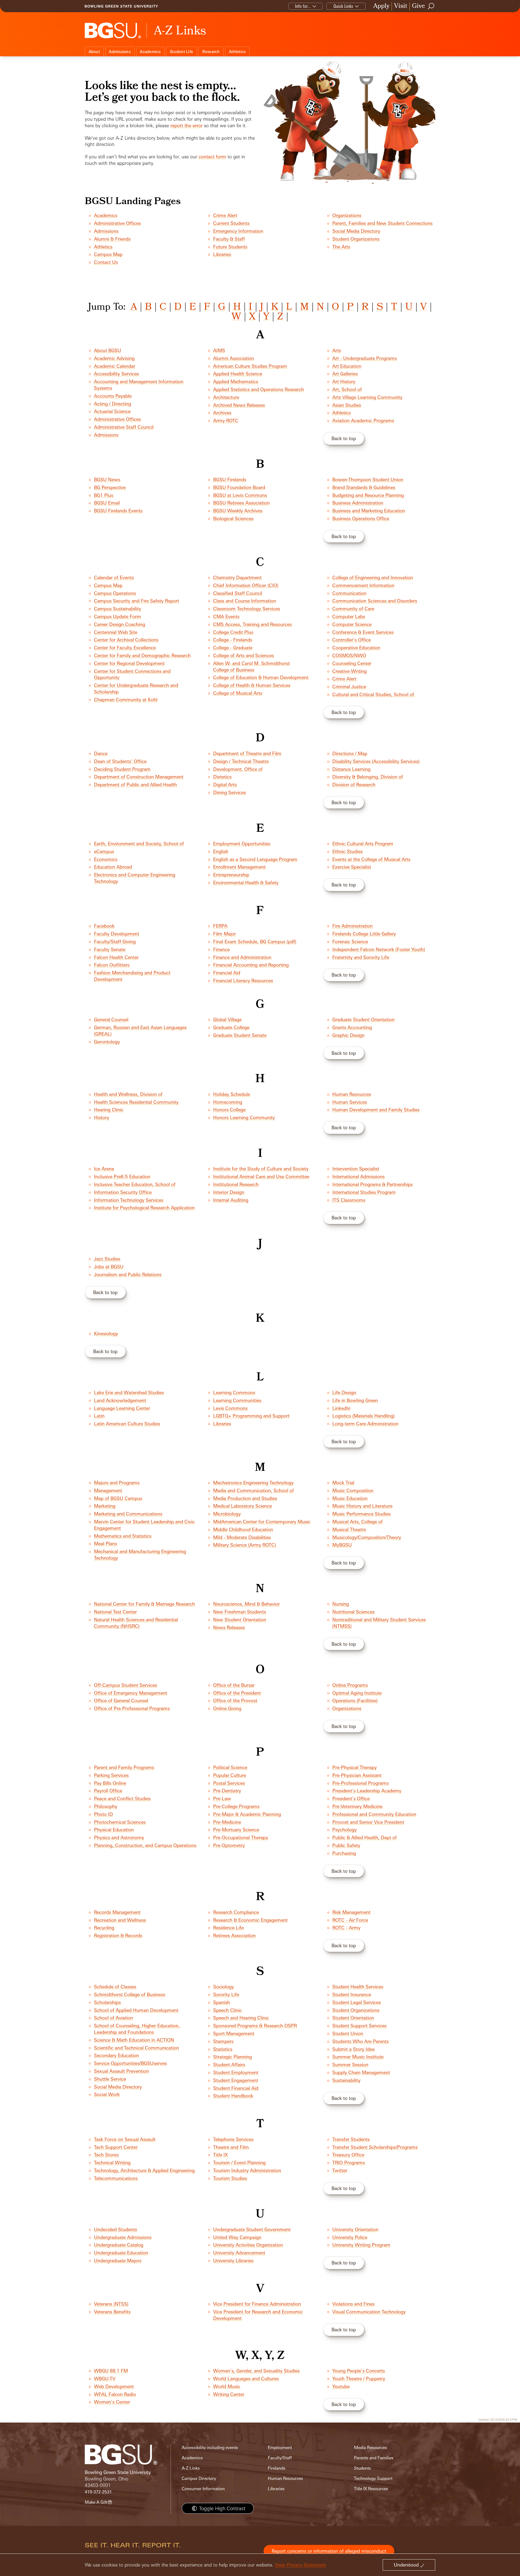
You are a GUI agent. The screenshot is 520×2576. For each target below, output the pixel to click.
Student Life (181, 52)
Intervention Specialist (356, 1169)
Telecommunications (116, 2178)
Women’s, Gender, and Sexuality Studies (256, 2371)
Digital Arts (225, 785)
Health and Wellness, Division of (128, 1094)
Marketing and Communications (128, 1514)
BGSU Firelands (230, 479)
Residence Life (228, 1928)
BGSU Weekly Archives (238, 511)
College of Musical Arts (238, 693)
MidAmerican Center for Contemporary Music (262, 1522)
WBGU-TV (105, 2379)
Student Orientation (353, 2018)
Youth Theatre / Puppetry (359, 2379)
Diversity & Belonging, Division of (368, 777)
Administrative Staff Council (124, 427)
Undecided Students (116, 2229)
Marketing (105, 1506)
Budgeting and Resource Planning (368, 495)
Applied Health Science (238, 374)
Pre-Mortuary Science (236, 1830)
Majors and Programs (117, 1483)
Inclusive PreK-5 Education (122, 1176)
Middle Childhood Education (243, 1529)
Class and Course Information (245, 601)
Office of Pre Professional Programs (132, 1708)
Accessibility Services (116, 374)
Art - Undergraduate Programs (365, 358)
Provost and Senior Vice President (368, 1822)
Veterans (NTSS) (111, 2304)
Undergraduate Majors (118, 2261)
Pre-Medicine (227, 1822)
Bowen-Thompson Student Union (368, 479)
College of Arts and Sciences (243, 655)
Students (363, 2468)
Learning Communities (237, 1400)
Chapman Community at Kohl (126, 700)
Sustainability (346, 2080)
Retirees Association (234, 1935)
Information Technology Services (129, 1200)
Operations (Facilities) (355, 1701)
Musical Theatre (349, 1529)
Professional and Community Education (374, 1814)
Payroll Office (108, 1791)
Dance (101, 753)
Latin (99, 1416)
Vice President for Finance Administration (257, 2304)
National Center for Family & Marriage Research (144, 1604)
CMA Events (226, 616)
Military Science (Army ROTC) (245, 1545)
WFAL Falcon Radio (115, 2394)
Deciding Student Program (122, 769)
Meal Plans (105, 1544)
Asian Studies (347, 405)
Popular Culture (230, 1775)
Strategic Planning (233, 2057)
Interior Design (229, 1192)
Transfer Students (351, 2139)
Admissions (120, 52)
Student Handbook (233, 2096)
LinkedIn (341, 1408)
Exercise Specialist (352, 867)
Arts (337, 350)
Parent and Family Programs (124, 1767)
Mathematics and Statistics (123, 1536)
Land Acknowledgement (120, 1400)
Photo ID (103, 1814)
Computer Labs (349, 616)
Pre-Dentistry (227, 1791)
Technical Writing (112, 2163)
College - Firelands (233, 640)
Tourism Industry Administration (247, 2170)
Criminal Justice (349, 687)
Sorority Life (226, 1994)
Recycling (104, 1928)
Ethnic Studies (347, 851)
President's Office (351, 1798)
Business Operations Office (361, 518)
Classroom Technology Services (247, 609)
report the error (186, 125)
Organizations (347, 215)
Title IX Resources (371, 2489)
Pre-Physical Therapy (355, 1767)
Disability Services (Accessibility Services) (376, 761)
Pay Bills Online (110, 1783)
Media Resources (370, 2448)
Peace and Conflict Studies (122, 1798)
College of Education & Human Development (261, 677)
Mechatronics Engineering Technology (253, 1483)
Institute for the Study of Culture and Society (261, 1169)
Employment (280, 2448)
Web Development (114, 2386)
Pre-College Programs (236, 1806)
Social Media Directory (356, 231)
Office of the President (237, 1693)
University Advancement (239, 2253)
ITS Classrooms (349, 1200)
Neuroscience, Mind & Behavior (246, 1604)
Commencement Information (363, 585)
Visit (401, 6)
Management (108, 1490)
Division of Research (354, 785)
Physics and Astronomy (119, 1837)
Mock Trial (343, 1483)
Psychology (344, 1830)
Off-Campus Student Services (126, 1685)
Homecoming (228, 1102)
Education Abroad (113, 867)
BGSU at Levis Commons (240, 495)
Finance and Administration (242, 957)
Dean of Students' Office (120, 761)
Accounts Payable (113, 396)
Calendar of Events (114, 577)
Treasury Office (348, 2155)
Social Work (107, 2094)
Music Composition (353, 1490)
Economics (106, 859)
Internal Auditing (231, 1200)
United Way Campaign (237, 2237)
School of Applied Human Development (136, 2010)
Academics (150, 52)
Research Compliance (236, 1912)
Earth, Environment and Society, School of (139, 844)
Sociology (224, 1987)
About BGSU (108, 350)
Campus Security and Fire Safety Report (136, 601)
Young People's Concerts (359, 2371)
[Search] (431, 6)
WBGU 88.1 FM (111, 2371)
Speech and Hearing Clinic (241, 2018)
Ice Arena (104, 1169)
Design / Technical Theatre (241, 761)
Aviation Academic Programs (363, 420)
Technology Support (373, 2478)
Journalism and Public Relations (128, 1274)
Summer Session (350, 2065)
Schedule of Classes (115, 1987)
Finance (221, 949)
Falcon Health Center (116, 957)
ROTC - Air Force (350, 1920)
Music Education (350, 1498)
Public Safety (346, 1845)
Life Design (344, 1392)
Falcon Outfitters (112, 965)
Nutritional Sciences (353, 1612)
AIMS (219, 350)
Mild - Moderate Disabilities (242, 1537)
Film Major (225, 934)
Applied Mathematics (236, 382)
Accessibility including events (210, 2448)
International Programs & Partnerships (373, 1184)
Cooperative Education (356, 648)
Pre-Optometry (229, 1845)
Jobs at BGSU (109, 1267)
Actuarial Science (112, 411)
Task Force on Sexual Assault (125, 2139)
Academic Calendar (115, 366)
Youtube (341, 2386)
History (102, 1117)
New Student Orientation (240, 1620)
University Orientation (355, 2229)
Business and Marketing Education (369, 511)
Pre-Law (222, 1798)
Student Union (348, 2033)
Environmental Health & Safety (246, 883)
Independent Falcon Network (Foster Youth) (379, 949)
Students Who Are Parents (360, 2041)
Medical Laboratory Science (243, 1506)
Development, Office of (238, 769)
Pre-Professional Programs (360, 1783)
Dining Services (230, 792)
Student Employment (236, 2072)
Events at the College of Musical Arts (371, 859)
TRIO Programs (349, 2163)
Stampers (223, 2041)
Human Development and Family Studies (376, 1110)
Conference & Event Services (363, 632)
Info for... (303, 6)
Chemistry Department (237, 577)
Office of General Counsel (121, 1701)
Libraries (222, 254)
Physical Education (114, 1830)
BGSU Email (107, 503)
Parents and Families (374, 2458)
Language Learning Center (122, 1408)
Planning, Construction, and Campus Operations (145, 1845)
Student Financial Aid (236, 2088)
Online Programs (350, 1685)
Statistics (223, 2049)
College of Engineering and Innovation (373, 577)
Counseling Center (352, 663)
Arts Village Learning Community (367, 397)
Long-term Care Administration (365, 1424)
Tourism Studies (230, 2178)
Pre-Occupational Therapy (241, 1837)
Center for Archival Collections (126, 640)
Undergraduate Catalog (119, 2245)
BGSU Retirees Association (241, 503)
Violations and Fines (353, 2304)
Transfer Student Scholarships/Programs (375, 2147)
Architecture (226, 397)
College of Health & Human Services (252, 685)
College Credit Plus (233, 632)
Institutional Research (236, 1184)
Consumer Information (203, 2489)
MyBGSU (342, 1545)
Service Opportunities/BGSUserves (130, 2063)
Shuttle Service (110, 2079)
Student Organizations (356, 239)
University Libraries (233, 2261)
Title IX (220, 2155)
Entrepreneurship (231, 875)
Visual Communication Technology (369, 2312)
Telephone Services (233, 2139)
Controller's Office (352, 640)
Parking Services (111, 1775)
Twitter (340, 2170)
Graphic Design (348, 1035)
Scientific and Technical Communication (136, 2048)
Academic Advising (114, 358)
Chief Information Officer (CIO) (246, 585)
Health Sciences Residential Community (136, 1102)
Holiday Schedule (232, 1094)
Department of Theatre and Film (247, 753)
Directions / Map (350, 753)
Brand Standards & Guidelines (364, 487)
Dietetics (222, 777)
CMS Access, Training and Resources (252, 624)
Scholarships (107, 2002)
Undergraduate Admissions (123, 2237)
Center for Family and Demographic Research (142, 655)
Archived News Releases (239, 405)
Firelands (277, 2468)
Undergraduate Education (121, 2253)
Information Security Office (123, 1192)
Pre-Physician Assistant (357, 1775)
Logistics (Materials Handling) (363, 1416)
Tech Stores (106, 2155)
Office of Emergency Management (131, 1693)
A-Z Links (191, 2468)
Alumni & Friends (112, 239)
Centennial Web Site (116, 632)
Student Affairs (229, 2065)
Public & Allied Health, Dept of (365, 1837)
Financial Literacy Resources (243, 981)
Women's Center (112, 2402)
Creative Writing (350, 671)
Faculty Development (117, 934)
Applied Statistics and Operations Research (259, 389)
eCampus (104, 851)
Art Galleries (345, 374)
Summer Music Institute (358, 2057)
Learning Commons (234, 1392)
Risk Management (351, 1912)
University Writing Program (361, 2245)
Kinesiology (106, 1333)
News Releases (229, 1627)
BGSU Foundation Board (239, 487)
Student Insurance (352, 1994)
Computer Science (352, 624)
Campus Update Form (118, 616)
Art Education (347, 366)
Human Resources (352, 1094)
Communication (349, 593)
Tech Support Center (116, 2147)
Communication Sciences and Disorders (375, 601)
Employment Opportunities (242, 844)
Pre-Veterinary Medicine (357, 1806)
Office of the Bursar (234, 1685)
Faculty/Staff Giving (115, 942)
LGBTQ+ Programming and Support (251, 1416)
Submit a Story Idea (353, 2049)
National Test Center (115, 1612)
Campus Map (108, 254)
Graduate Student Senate (240, 1035)
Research (211, 52)
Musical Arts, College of (357, 1522)
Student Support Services (359, 2026)
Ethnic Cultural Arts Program (363, 844)
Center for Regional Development (129, 663)
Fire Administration (352, 926)
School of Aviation (113, 2018)
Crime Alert (225, 215)
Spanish (222, 2002)
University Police (350, 2237)
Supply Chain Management (361, 2072)
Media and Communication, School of (253, 1490)
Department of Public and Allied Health (135, 785)
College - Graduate (233, 648)
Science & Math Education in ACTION (134, 2040)
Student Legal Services (357, 2002)
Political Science (230, 1767)
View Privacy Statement (300, 2565)
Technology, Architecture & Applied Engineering (144, 2170)
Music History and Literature (362, 1506)
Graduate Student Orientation (363, 1019)
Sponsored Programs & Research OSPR (255, 2026)
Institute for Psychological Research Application (144, 1208)
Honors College (229, 1110)
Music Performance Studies (361, 1514)
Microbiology (227, 1514)
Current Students (231, 223)
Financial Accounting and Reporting (251, 965)
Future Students (230, 247)
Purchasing (344, 1853)
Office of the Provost (235, 1701)
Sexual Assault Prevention (121, 2071)
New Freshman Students (240, 1612)
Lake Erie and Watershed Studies (129, 1392)
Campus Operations (115, 593)
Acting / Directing (113, 404)
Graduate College (231, 1027)
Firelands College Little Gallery (364, 934)
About (94, 52)
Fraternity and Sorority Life (361, 957)
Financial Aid (227, 973)
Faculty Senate (110, 949)
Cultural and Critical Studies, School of (374, 694)
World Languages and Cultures (246, 2379)
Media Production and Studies (245, 1498)
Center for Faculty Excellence (125, 648)
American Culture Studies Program (250, 366)
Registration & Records (118, 1935)
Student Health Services (358, 1987)
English (221, 851)
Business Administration (358, 503)
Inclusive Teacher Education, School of (135, 1184)
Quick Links (343, 6)
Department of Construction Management (139, 777)
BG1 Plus (104, 495)
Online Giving (227, 1708)
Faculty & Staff (229, 239)
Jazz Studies (107, 1259)
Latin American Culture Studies (127, 1424)
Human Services (350, 1102)
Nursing (341, 1604)
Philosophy (106, 1806)
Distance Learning (351, 769)
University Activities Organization (248, 2245)
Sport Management (234, 2033)
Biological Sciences (233, 518)
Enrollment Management (239, 867)
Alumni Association (234, 358)
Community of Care (353, 609)
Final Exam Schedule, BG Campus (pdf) (255, 942)
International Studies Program (364, 1192)
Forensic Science (350, 942)
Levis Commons (230, 1408)
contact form (212, 157)
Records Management (117, 1912)
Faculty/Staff (280, 2458)
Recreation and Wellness (120, 1920)
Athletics (237, 52)
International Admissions (358, 1176)
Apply (381, 6)
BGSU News (107, 479)
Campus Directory (199, 2478)
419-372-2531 (98, 2492)
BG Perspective (110, 487)
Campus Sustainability (118, 609)
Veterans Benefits (112, 2312)
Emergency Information (238, 231)
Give (418, 6)
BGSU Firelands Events (118, 511)
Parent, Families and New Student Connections (382, 223)
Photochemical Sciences (120, 1822)
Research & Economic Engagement (250, 1920)
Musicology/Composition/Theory (367, 1537)
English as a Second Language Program (255, 859)
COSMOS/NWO (349, 655)
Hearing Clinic (109, 1110)
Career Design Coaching (120, 624)
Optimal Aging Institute (357, 1693)
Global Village (227, 1019)
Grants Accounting (352, 1027)
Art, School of (347, 389)
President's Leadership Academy (367, 1791)
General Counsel (111, 1019)
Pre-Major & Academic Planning (247, 1814)
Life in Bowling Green (355, 1400)
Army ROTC (226, 420)
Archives (222, 413)
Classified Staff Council (238, 593)
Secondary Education (116, 2055)
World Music (227, 2386)
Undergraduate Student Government (252, 2229)
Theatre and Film (231, 2147)
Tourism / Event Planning (239, 2163)
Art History (344, 382)
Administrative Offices (117, 223)
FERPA (220, 926)
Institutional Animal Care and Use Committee (261, 1176)
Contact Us (106, 262)
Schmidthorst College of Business (130, 1994)
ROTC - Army (346, 1928)
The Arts (341, 247)
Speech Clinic (227, 2010)
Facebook (104, 926)
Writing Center (229, 2394)
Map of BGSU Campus (118, 1498)
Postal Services (229, 1783)
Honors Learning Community (244, 1117)
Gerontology (107, 1042)
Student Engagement (236, 2080)
